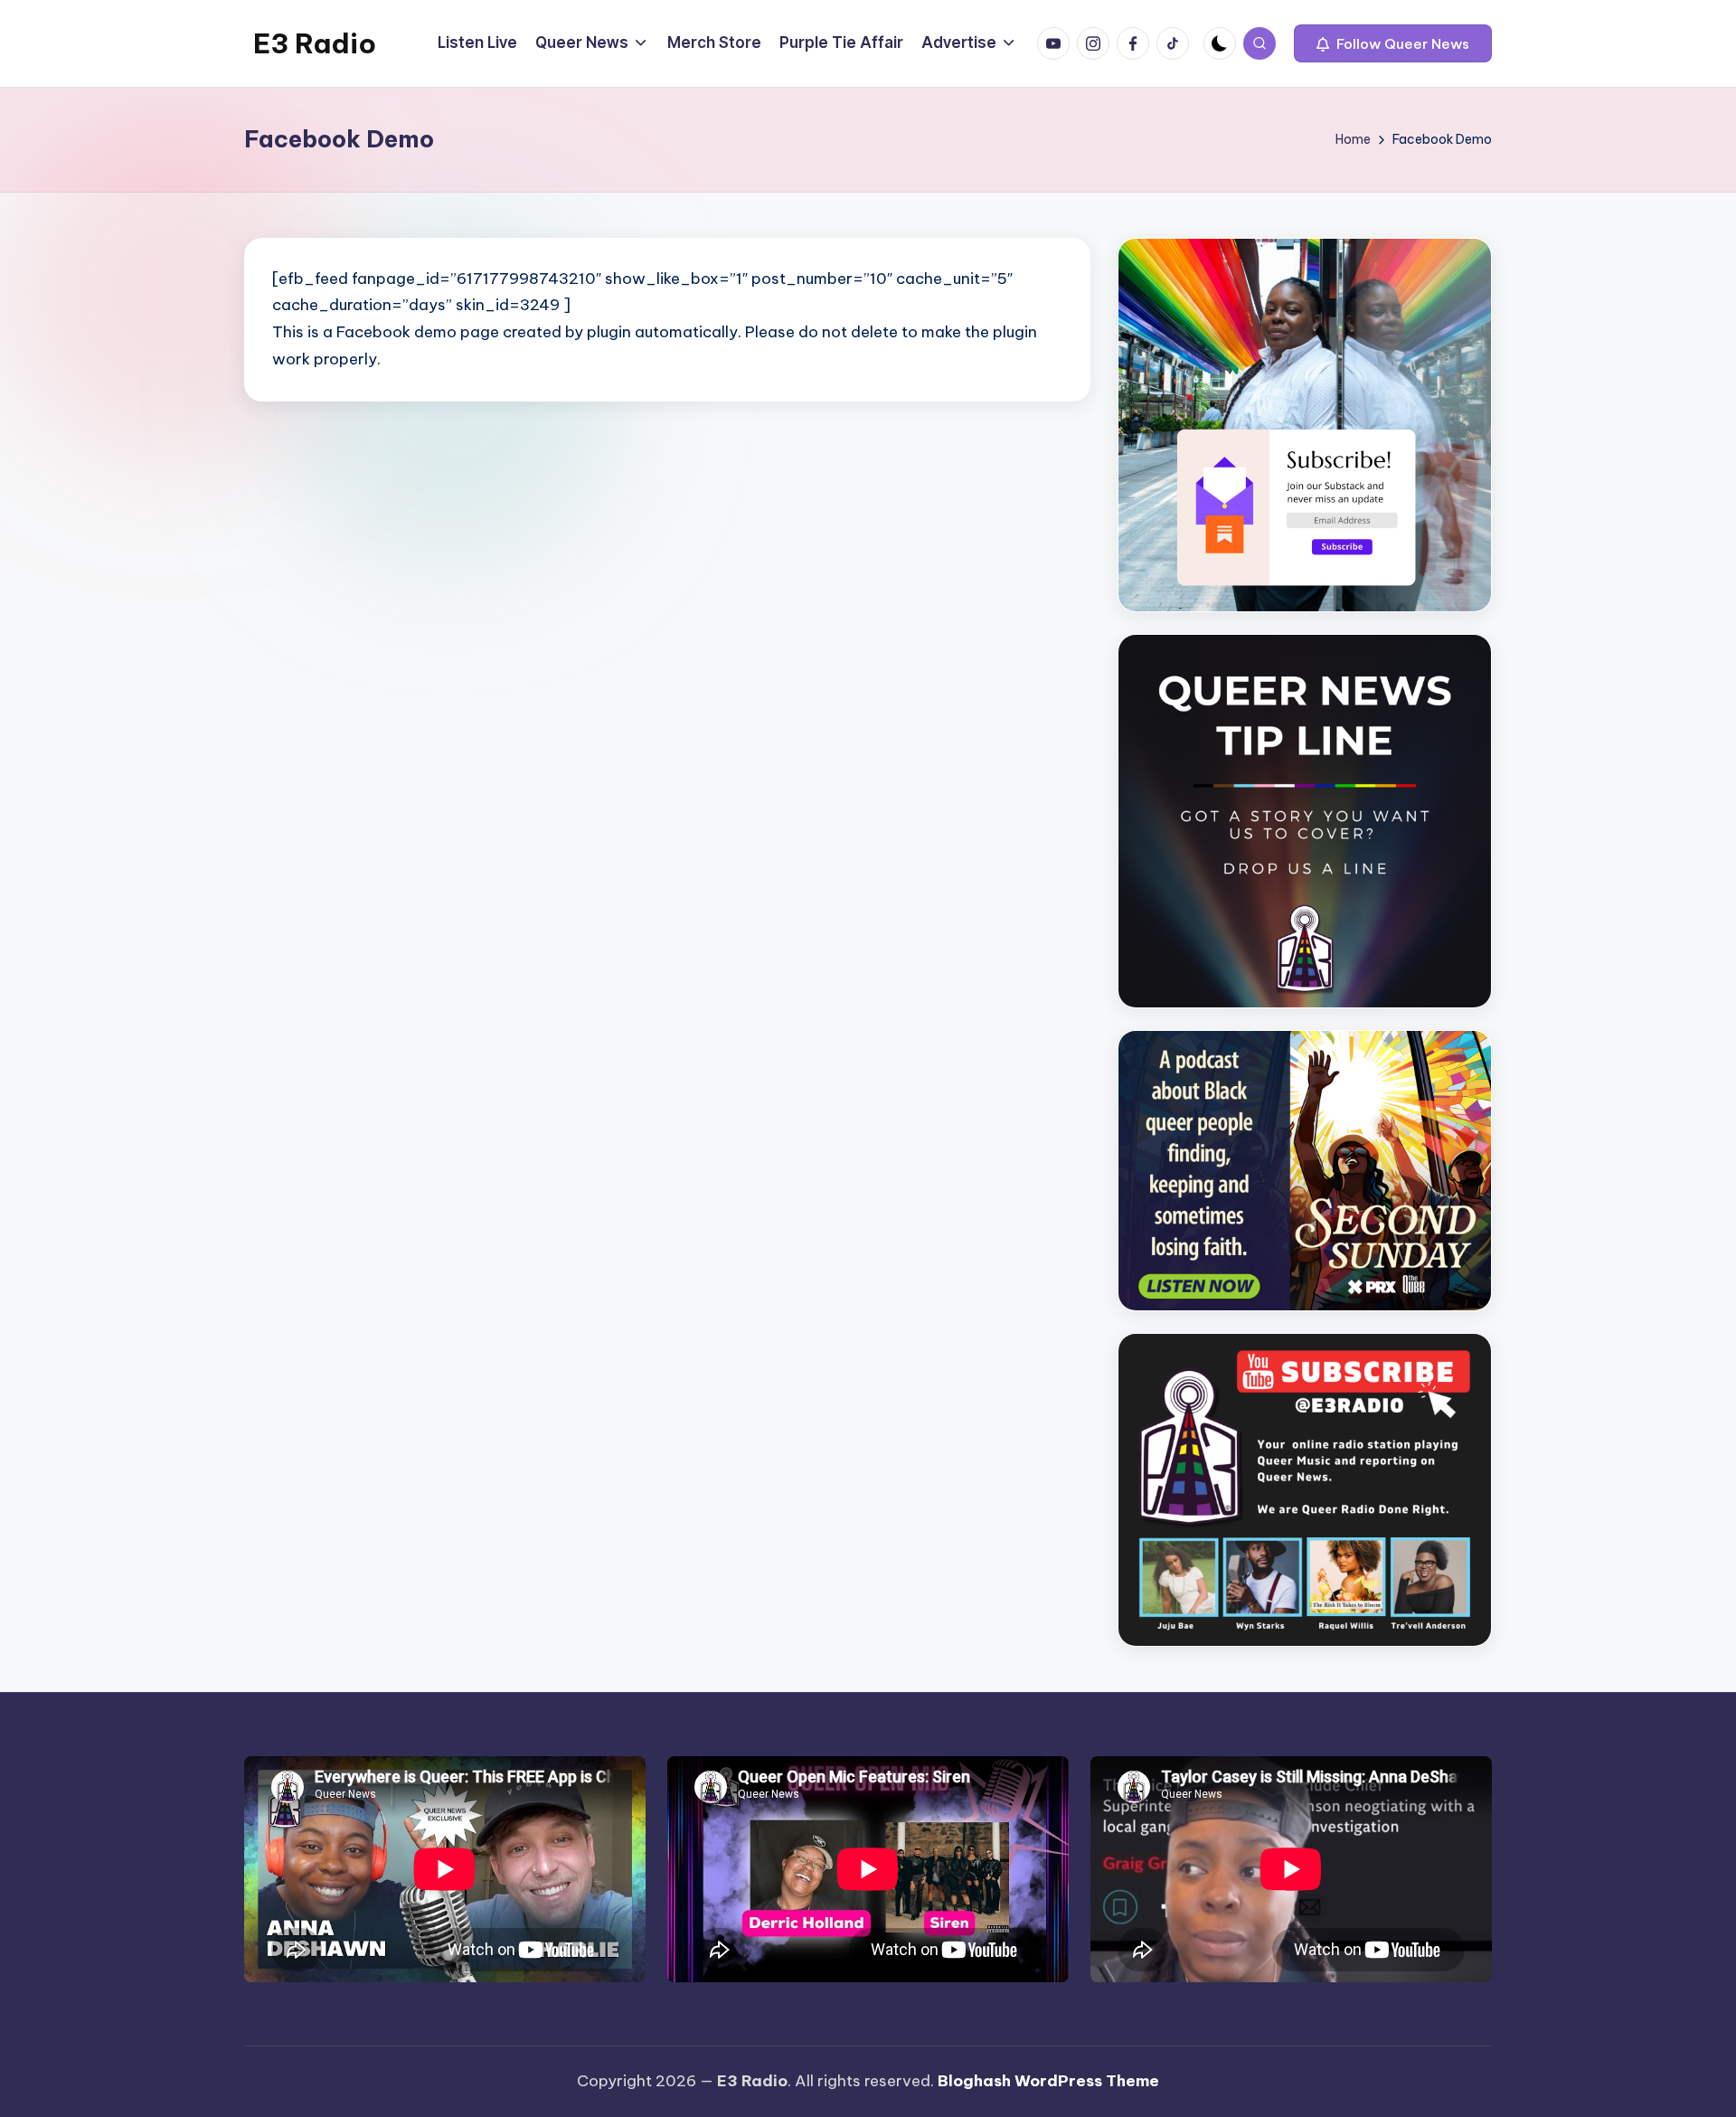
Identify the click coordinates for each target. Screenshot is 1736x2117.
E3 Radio (315, 43)
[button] (1393, 43)
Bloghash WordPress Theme (1048, 2081)
